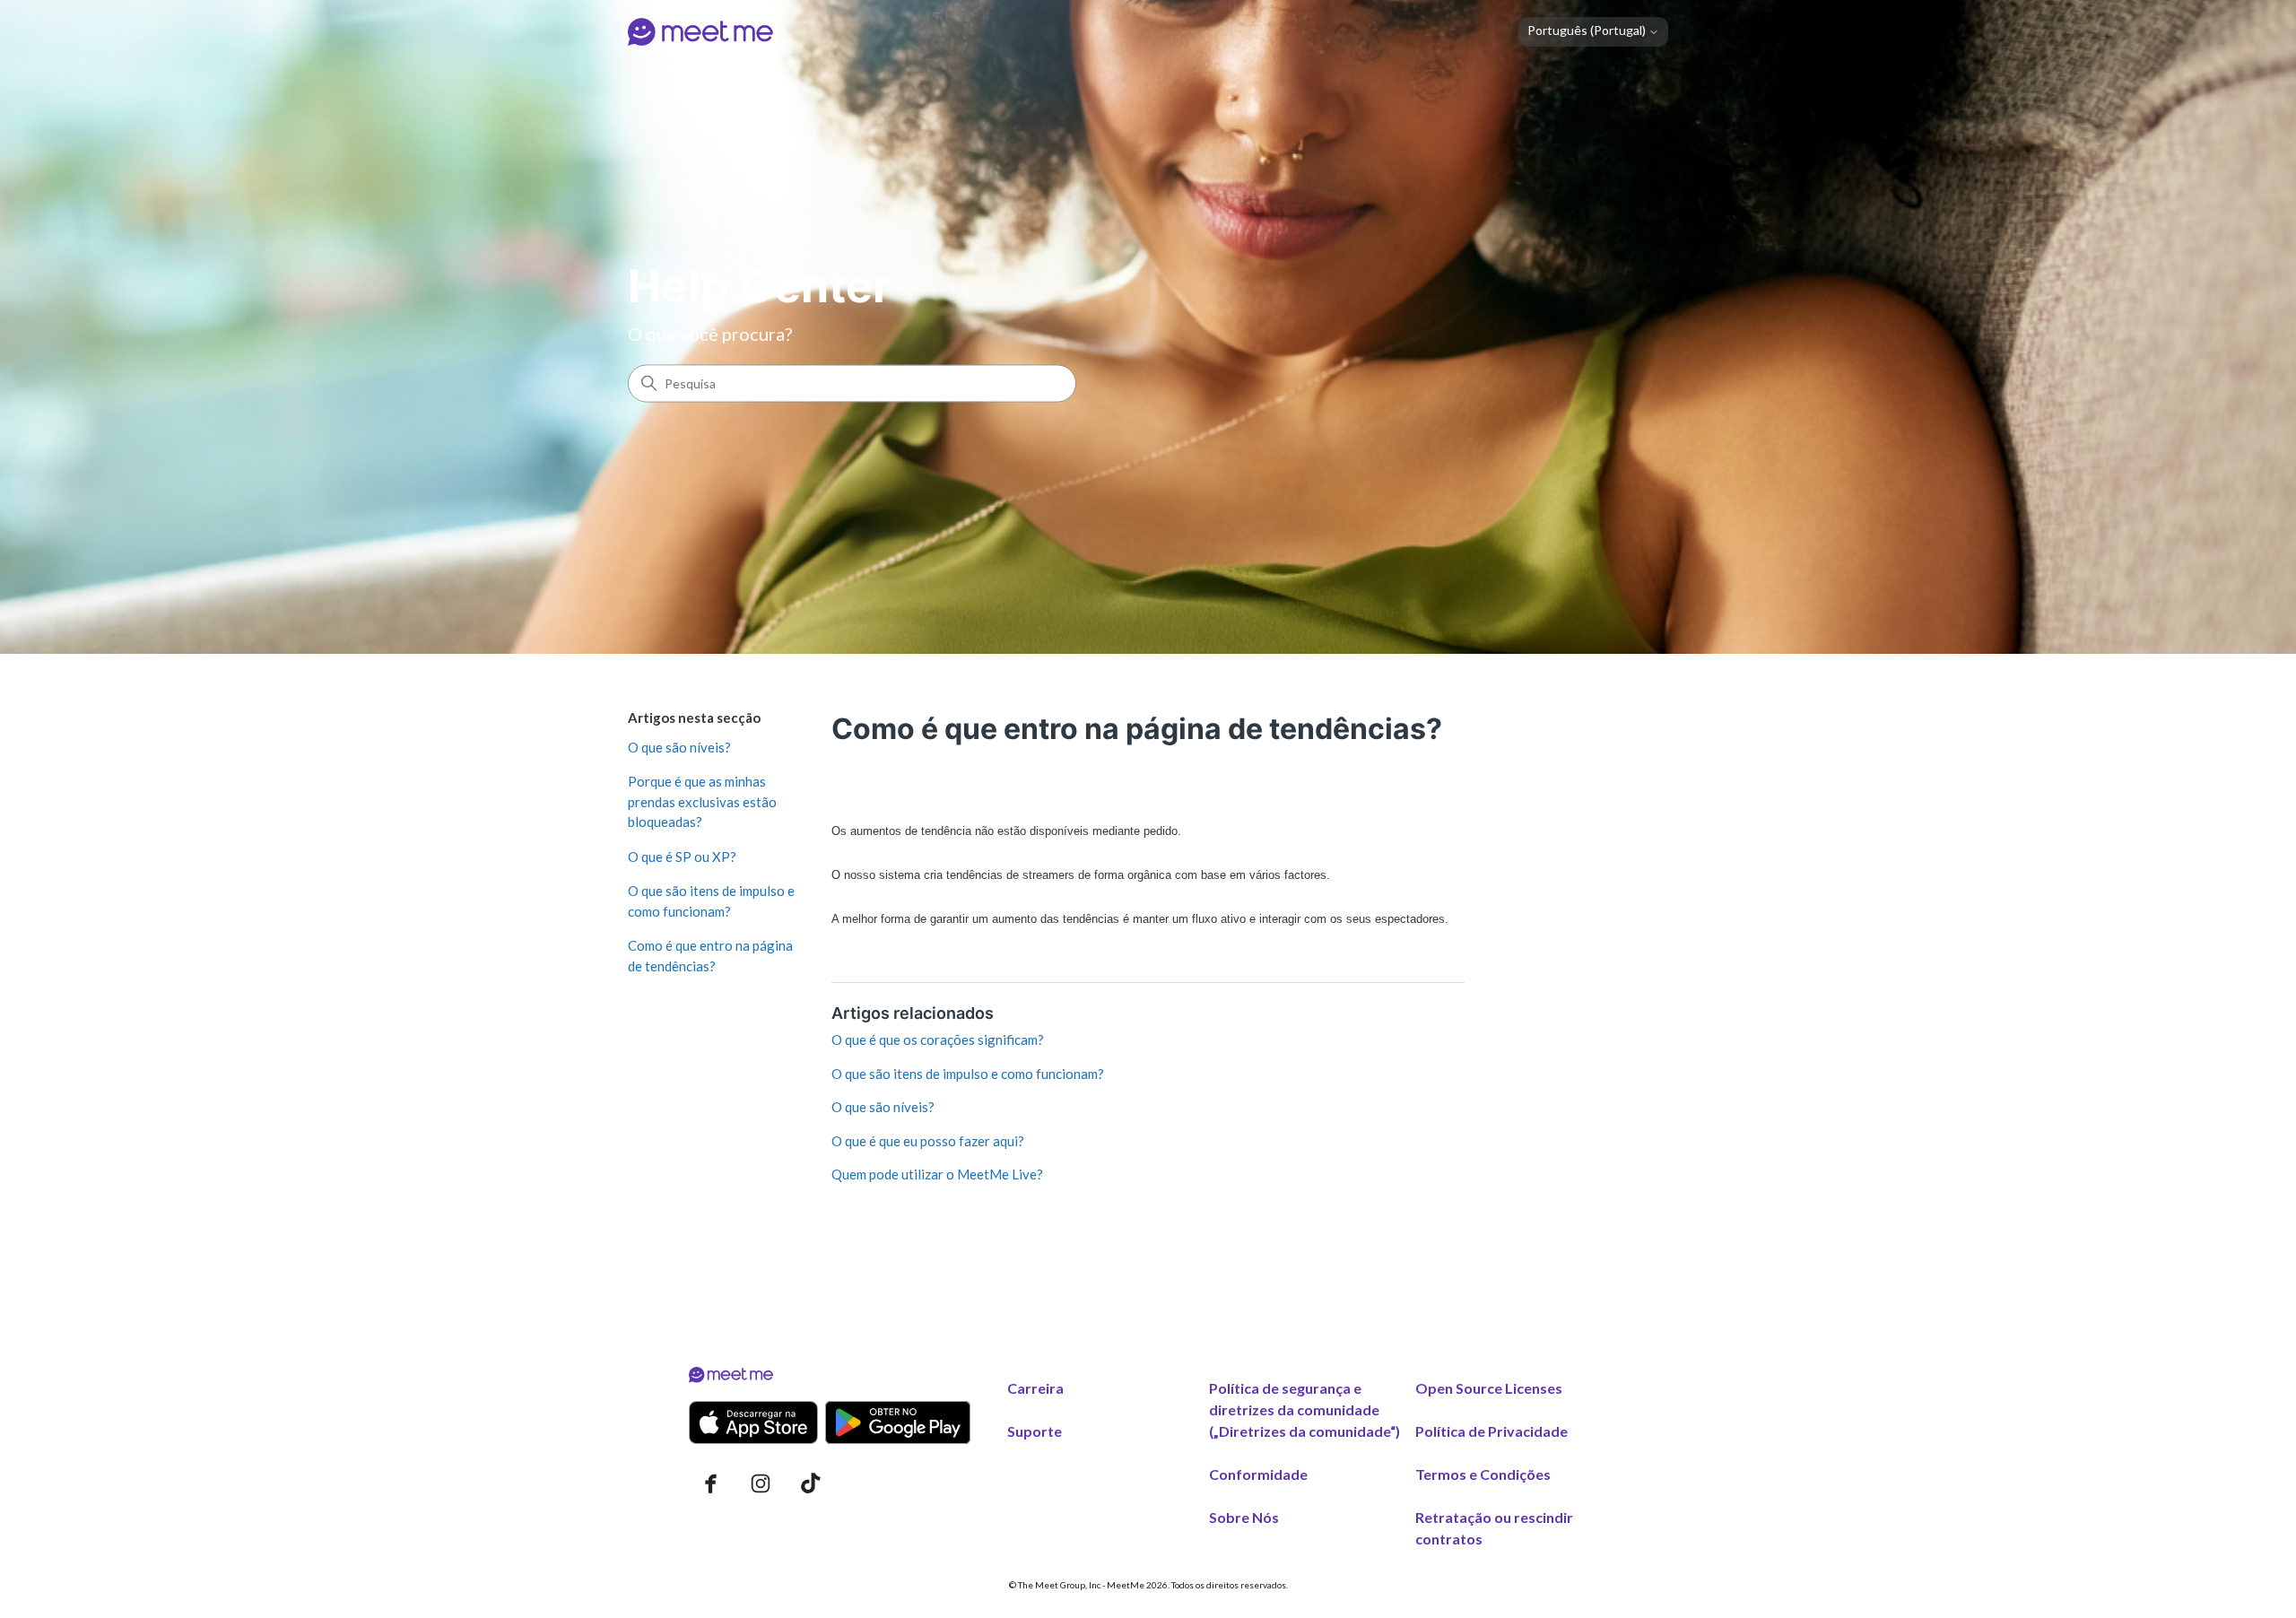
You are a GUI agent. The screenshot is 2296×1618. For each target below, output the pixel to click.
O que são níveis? (679, 747)
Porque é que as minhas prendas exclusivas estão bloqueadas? (702, 801)
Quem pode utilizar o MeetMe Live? (937, 1174)
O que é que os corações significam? (938, 1040)
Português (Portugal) (1588, 30)
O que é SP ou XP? (682, 857)
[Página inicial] (700, 32)
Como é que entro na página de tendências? (710, 956)
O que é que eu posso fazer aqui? (928, 1141)
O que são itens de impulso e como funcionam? (711, 901)
